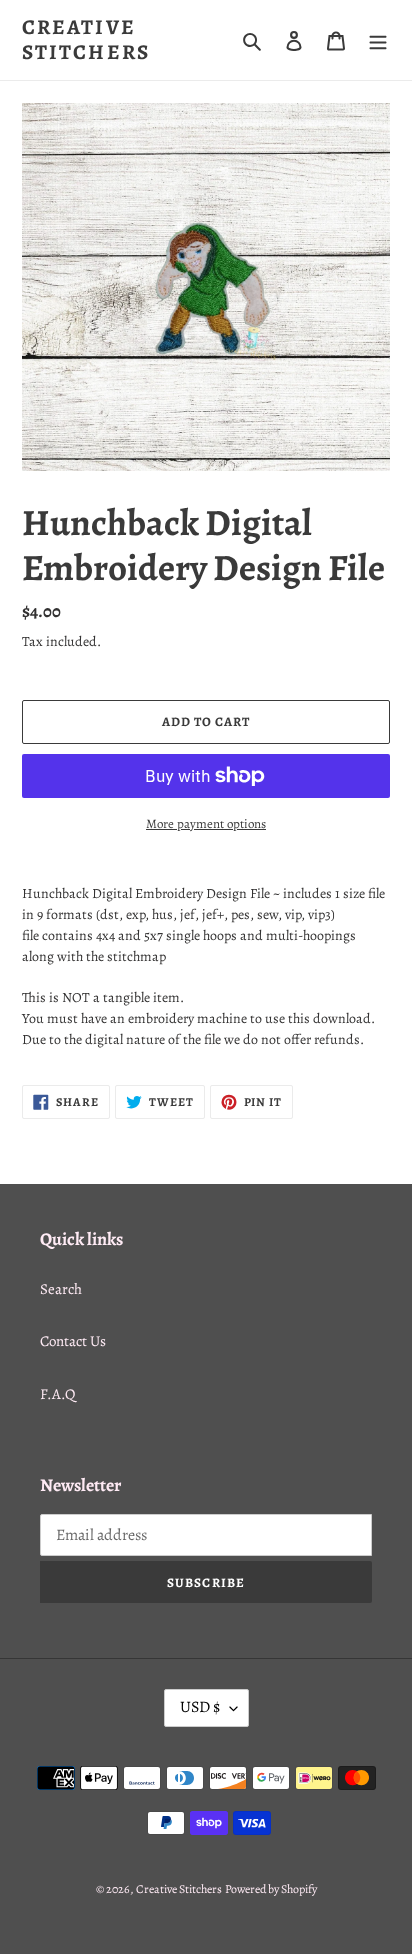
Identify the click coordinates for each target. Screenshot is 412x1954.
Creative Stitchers (86, 40)
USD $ (200, 1707)
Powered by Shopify (271, 1889)
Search (61, 1289)
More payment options (206, 823)
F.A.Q (57, 1394)
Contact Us (73, 1341)
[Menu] (378, 40)
